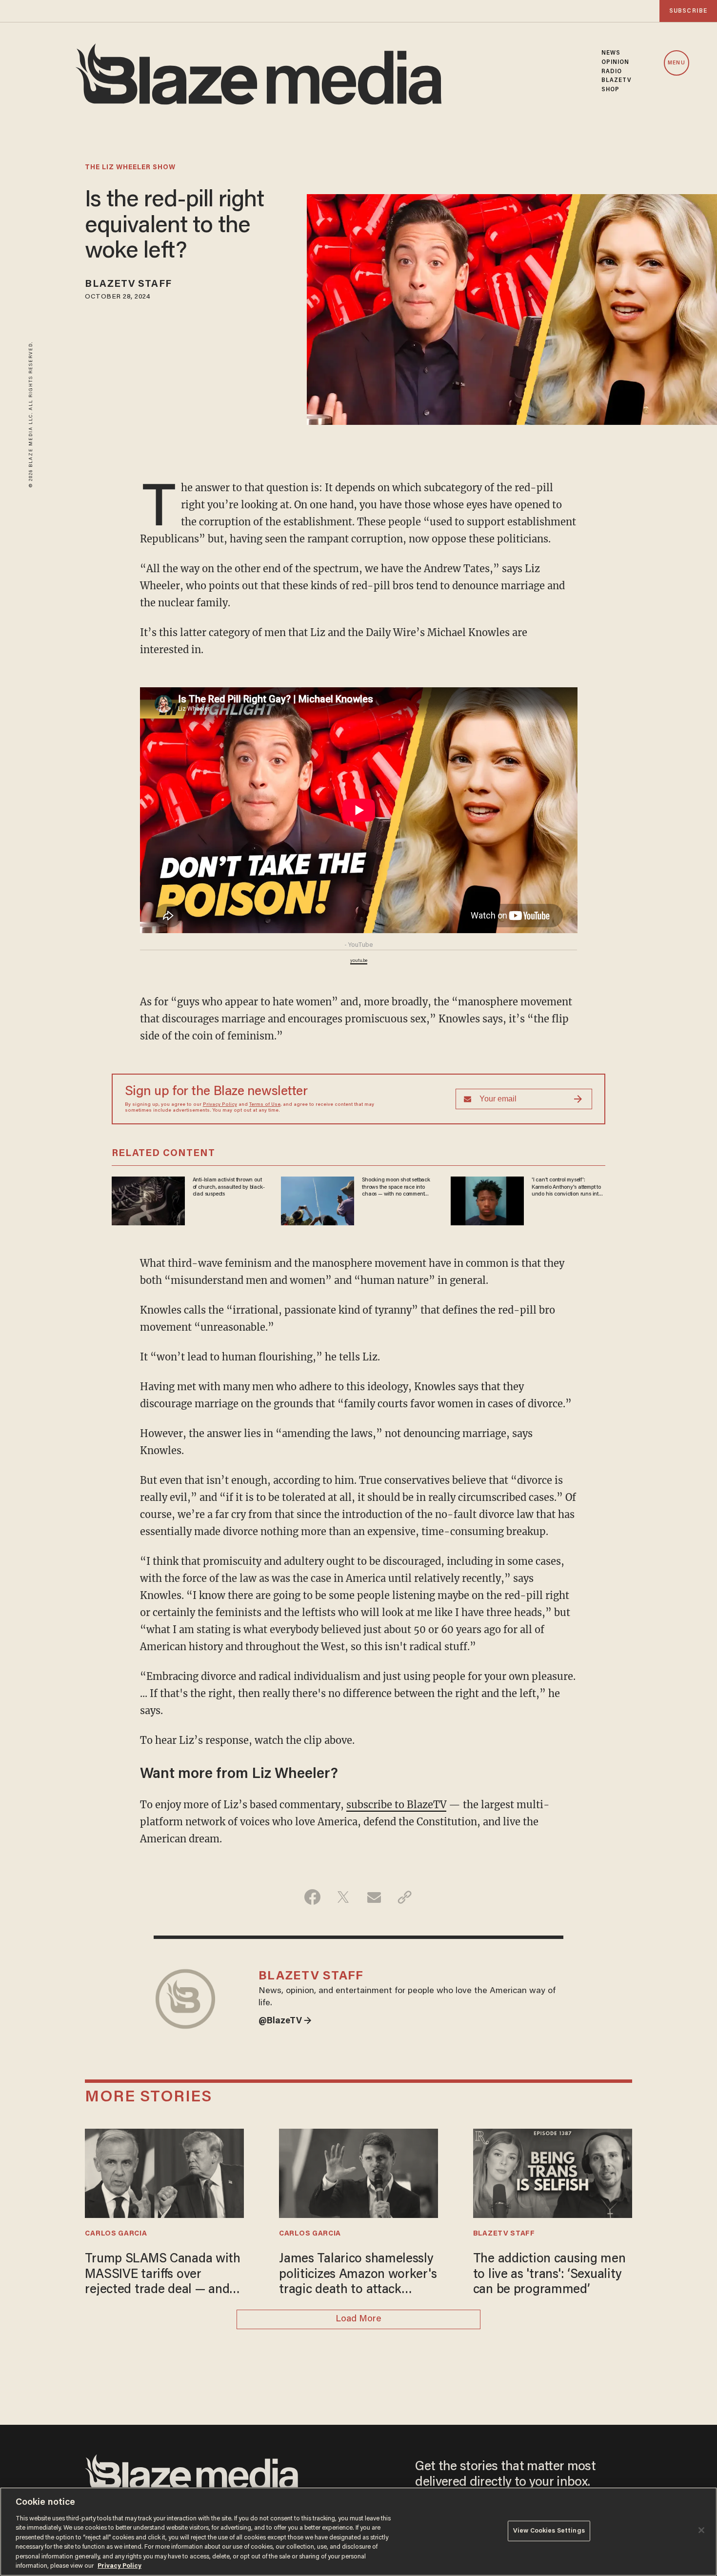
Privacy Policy (220, 1105)
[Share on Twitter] (343, 1897)
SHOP (610, 90)
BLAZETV (617, 80)
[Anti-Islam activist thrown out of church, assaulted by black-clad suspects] (148, 1200)
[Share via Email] (374, 1897)
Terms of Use (265, 1105)
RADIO (612, 72)
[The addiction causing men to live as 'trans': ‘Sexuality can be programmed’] (553, 2172)
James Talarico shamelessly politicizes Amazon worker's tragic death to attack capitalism (358, 2276)
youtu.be (359, 961)
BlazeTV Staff (128, 284)
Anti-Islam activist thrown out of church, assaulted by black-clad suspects (229, 1187)
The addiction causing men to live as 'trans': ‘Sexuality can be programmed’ (549, 2275)
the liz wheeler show (130, 168)
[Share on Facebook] (312, 1897)
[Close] (701, 2530)
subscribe (688, 11)
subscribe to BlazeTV (396, 1805)
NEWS (611, 53)
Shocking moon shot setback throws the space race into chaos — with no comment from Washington (396, 1187)
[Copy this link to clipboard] (405, 1897)
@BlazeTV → (285, 2021)
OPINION (616, 62)
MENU (676, 63)
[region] (358, 2532)
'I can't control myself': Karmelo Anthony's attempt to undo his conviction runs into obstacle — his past (567, 1187)
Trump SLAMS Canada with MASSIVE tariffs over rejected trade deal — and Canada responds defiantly (162, 2276)
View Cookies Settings (549, 2531)
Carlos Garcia (116, 2234)
